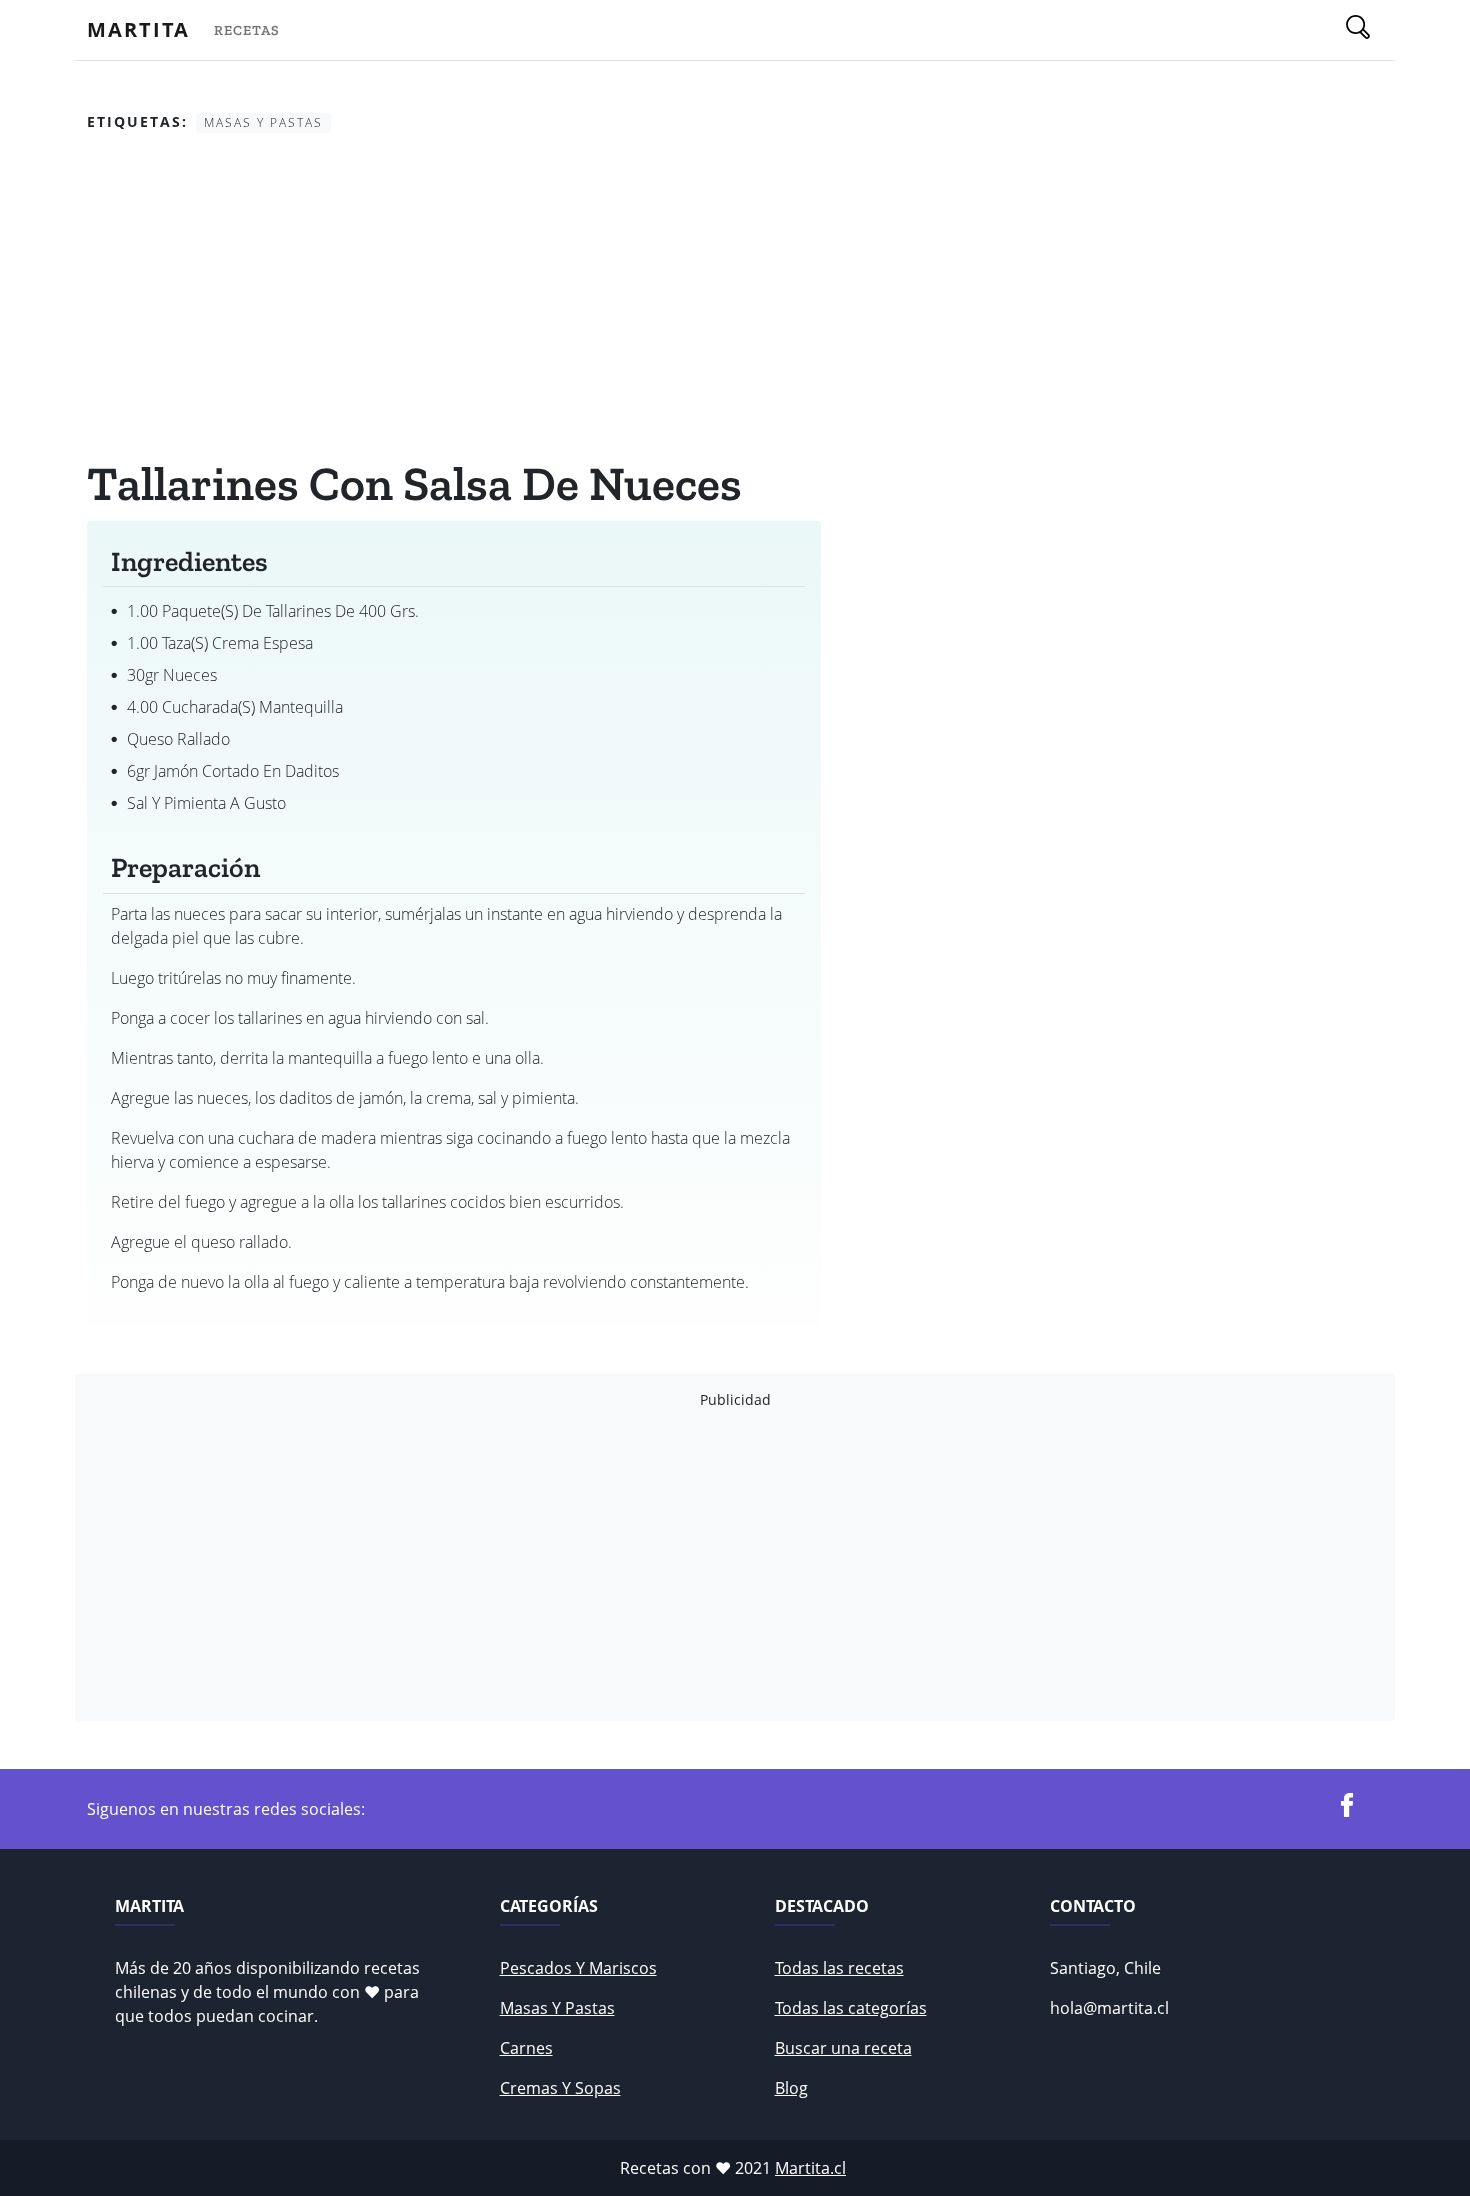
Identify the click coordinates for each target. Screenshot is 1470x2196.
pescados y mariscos (578, 1968)
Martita (138, 29)
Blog (791, 2088)
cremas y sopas (560, 2088)
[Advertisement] (454, 299)
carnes (526, 2048)
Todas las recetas (839, 1968)
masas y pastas (557, 2008)
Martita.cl (810, 2168)
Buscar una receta (843, 2048)
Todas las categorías (851, 2008)
